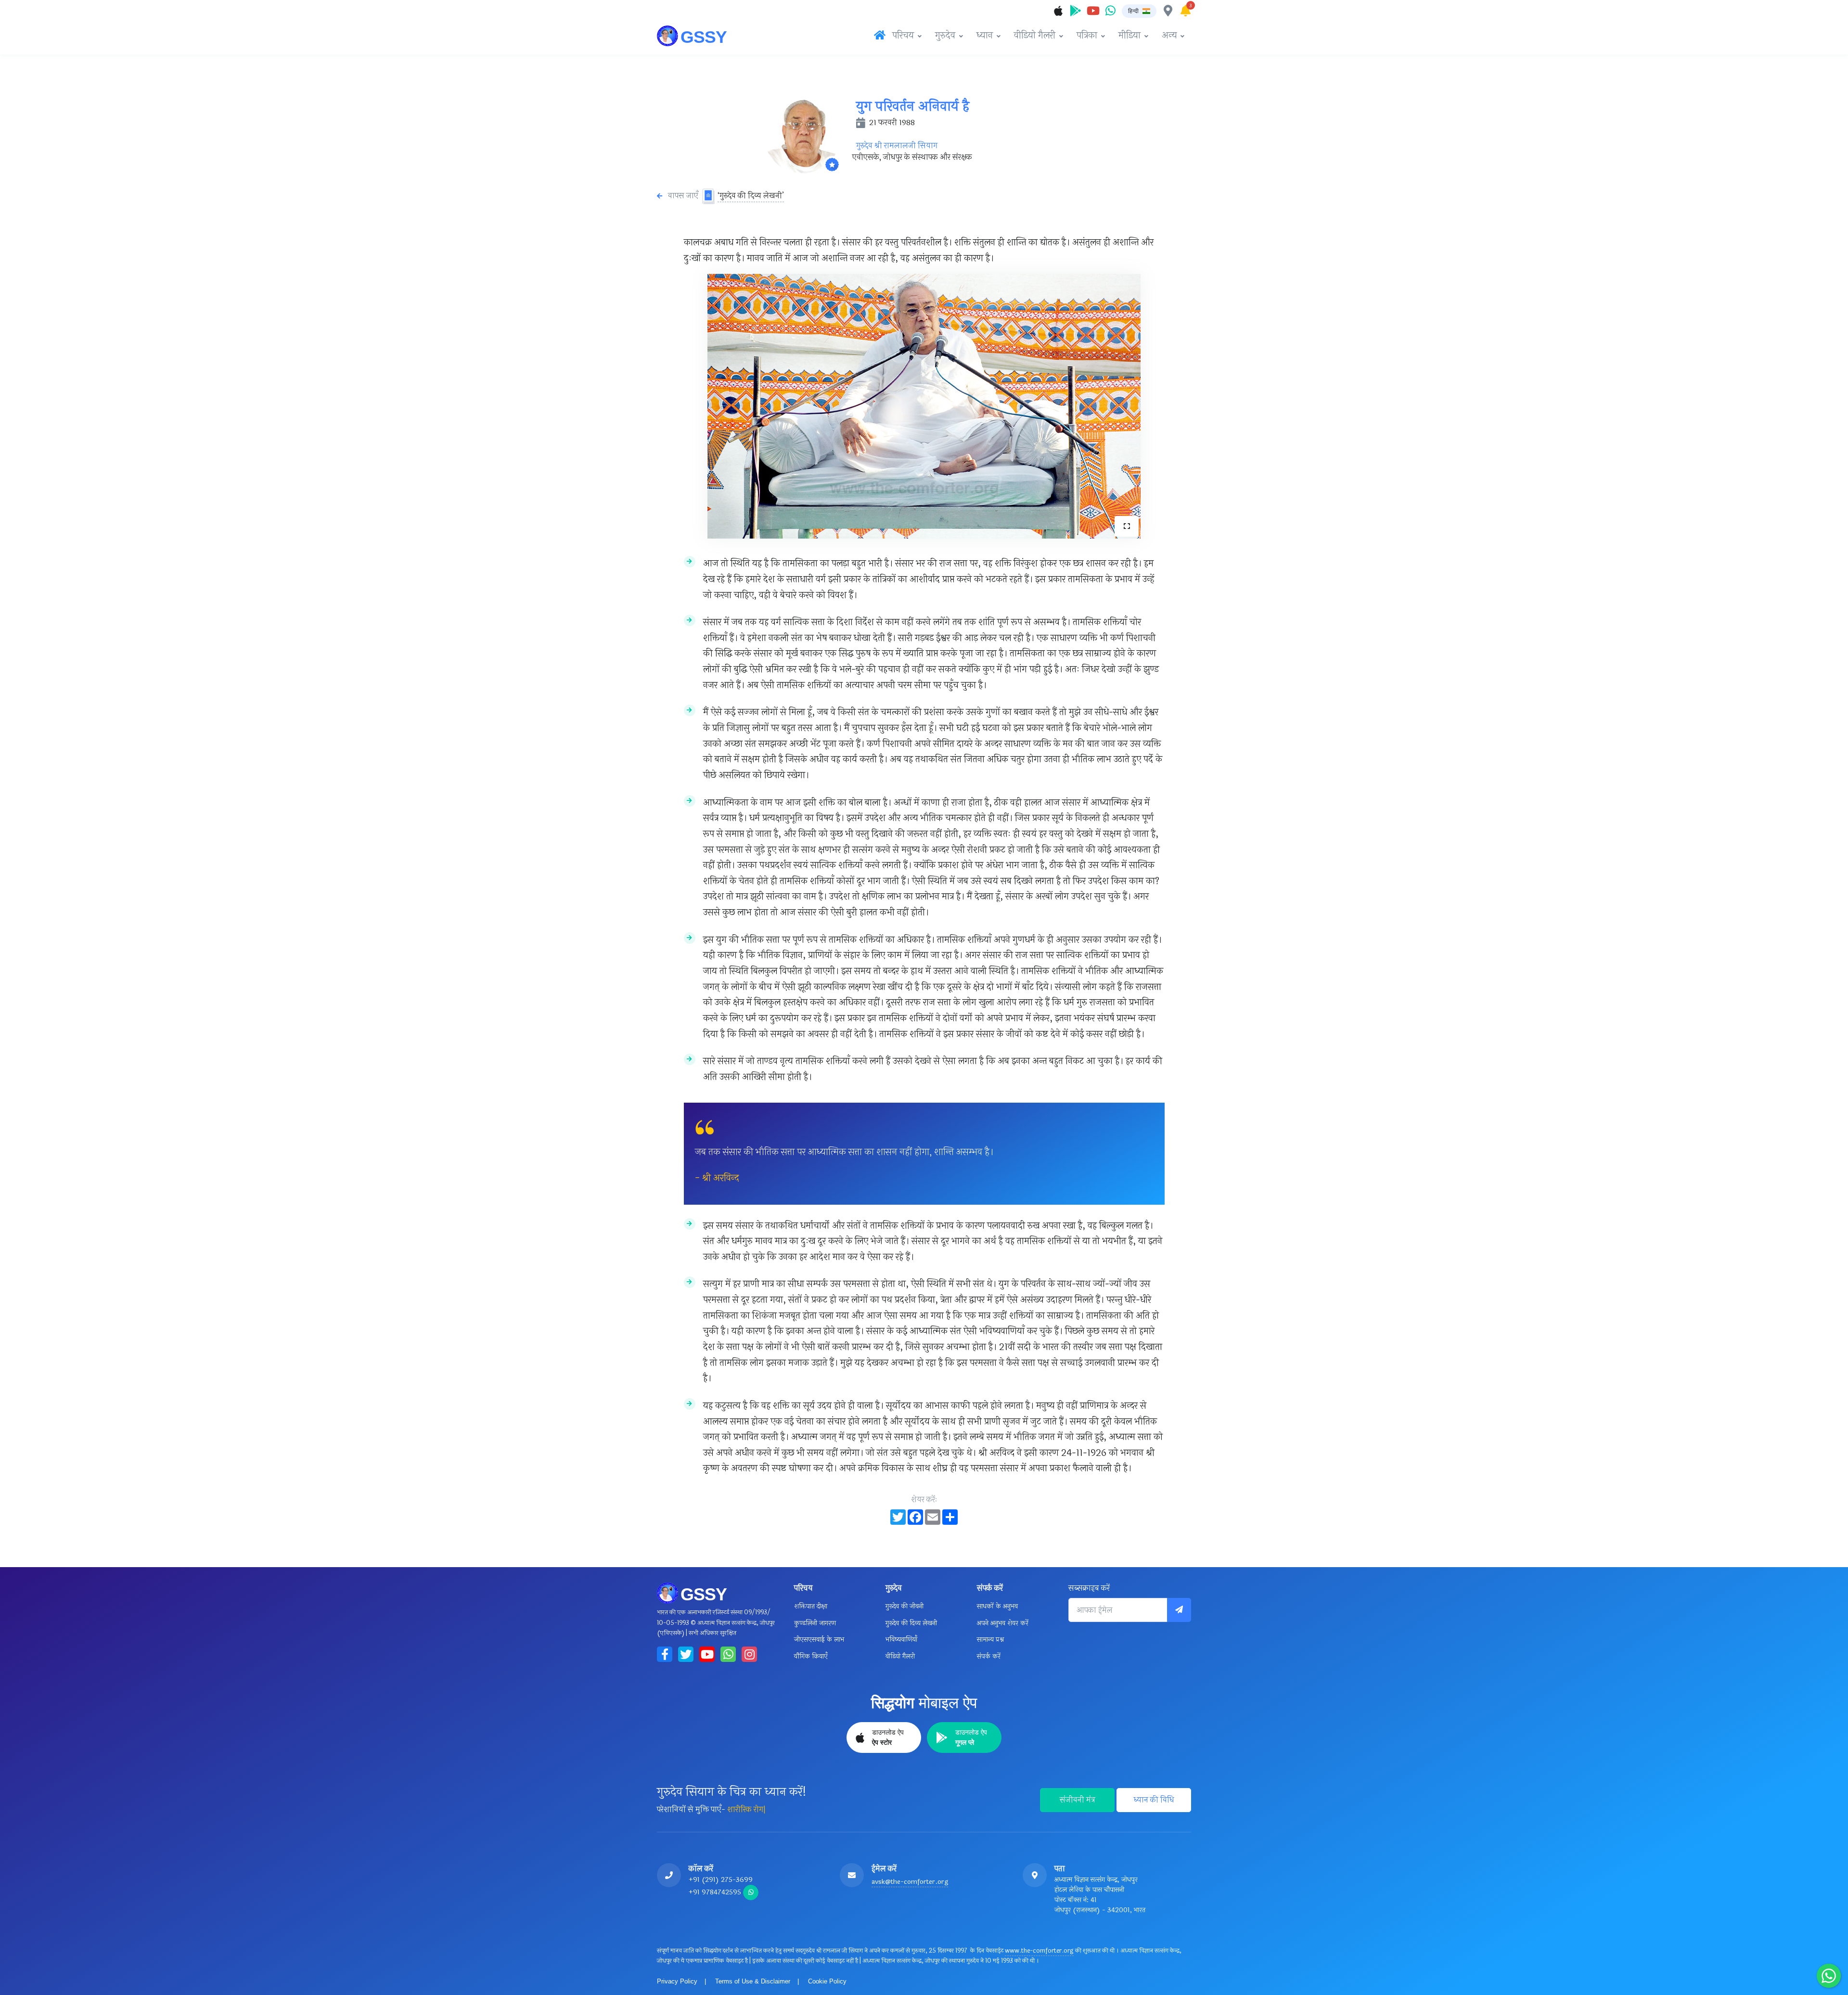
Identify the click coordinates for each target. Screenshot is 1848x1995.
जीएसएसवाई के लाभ (819, 1640)
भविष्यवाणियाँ (901, 1640)
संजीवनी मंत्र (1078, 1800)
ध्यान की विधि (1154, 1800)
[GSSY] (693, 36)
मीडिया (1129, 36)
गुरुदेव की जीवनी (905, 1606)
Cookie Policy (827, 1981)
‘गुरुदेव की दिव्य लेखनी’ (751, 196)
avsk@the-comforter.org (910, 1882)
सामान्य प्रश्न (990, 1640)
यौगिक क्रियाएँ (811, 1656)
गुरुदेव (945, 36)
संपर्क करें (989, 1656)
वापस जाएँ (683, 196)
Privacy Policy (677, 1981)
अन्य (1169, 36)
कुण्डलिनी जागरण (815, 1623)
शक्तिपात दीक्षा (811, 1606)
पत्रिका (1087, 36)
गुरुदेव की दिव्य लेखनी (911, 1623)
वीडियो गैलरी (1035, 36)
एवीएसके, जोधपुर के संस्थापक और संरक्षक (912, 157)
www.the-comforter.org (1039, 1951)
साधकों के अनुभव (997, 1606)
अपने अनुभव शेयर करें (1003, 1623)
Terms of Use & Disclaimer (753, 1981)
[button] (1139, 11)
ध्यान (985, 36)
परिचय (903, 36)
